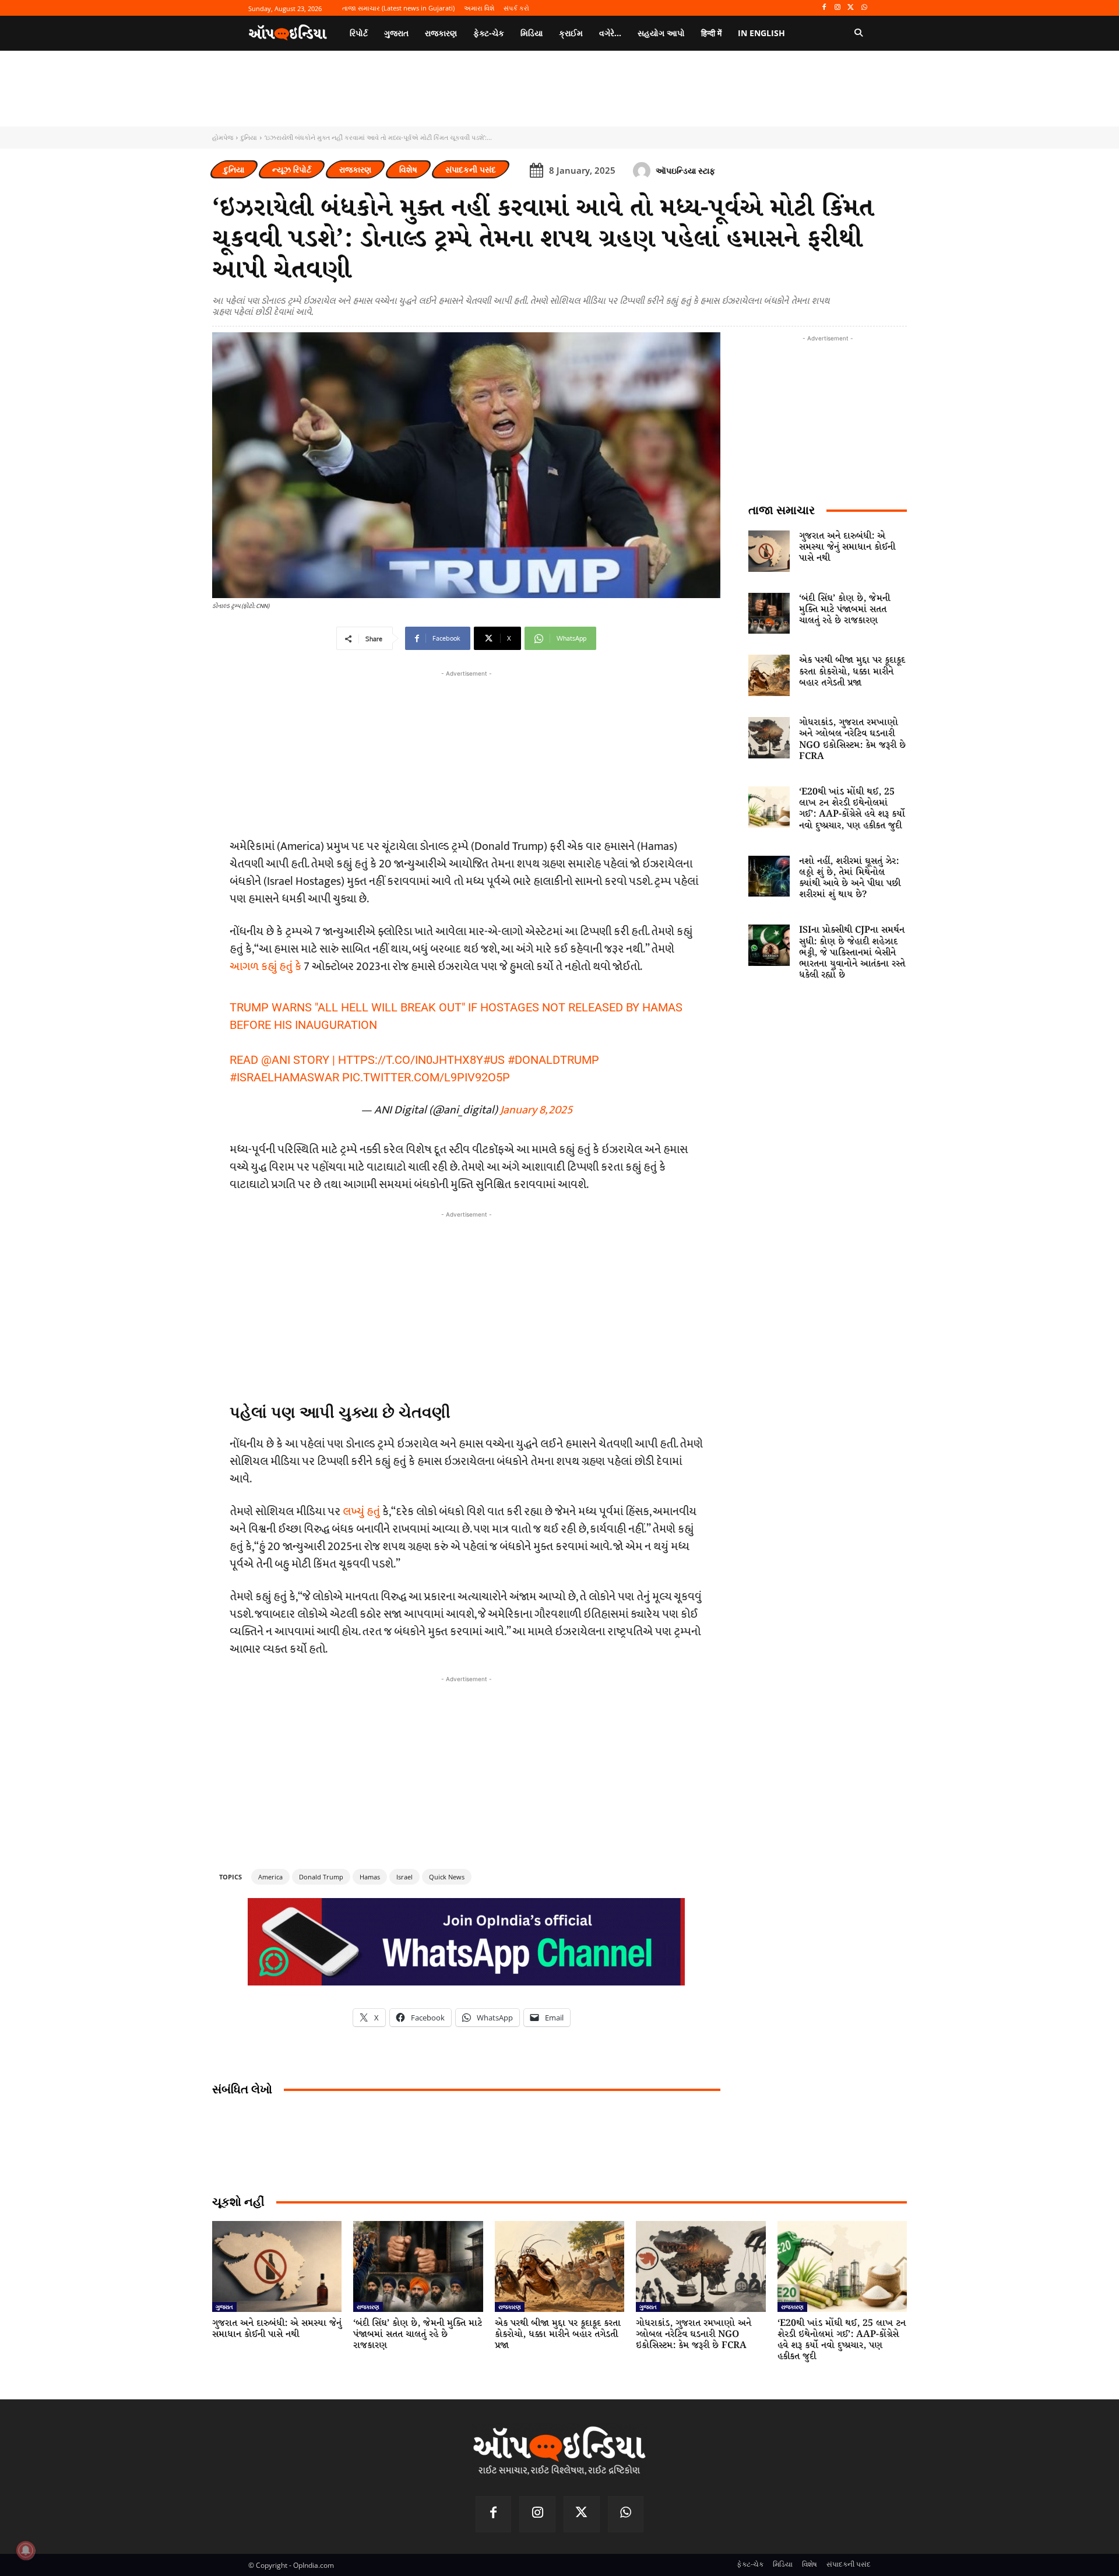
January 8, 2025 (536, 1110)
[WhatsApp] (864, 8)
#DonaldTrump (553, 1060)
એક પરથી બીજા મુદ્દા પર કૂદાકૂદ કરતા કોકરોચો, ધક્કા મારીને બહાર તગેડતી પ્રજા (852, 671)
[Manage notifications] (26, 2550)
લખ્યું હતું (363, 1512)
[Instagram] (838, 8)
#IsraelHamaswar (284, 1077)
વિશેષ (408, 169)
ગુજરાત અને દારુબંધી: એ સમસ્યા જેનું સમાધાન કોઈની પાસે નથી (847, 547)
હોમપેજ (223, 137)
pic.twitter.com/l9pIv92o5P (426, 1077)
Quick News (447, 1877)
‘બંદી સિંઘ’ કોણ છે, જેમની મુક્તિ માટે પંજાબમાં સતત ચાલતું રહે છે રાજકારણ (844, 609)
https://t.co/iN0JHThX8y (411, 1060)
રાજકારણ (355, 169)
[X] (851, 8)
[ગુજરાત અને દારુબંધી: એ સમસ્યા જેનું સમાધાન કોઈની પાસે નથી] (769, 551)
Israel (404, 1877)
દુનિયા (249, 137)
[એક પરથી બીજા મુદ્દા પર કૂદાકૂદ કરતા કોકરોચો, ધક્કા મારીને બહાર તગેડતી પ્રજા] (769, 675)
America (270, 1877)
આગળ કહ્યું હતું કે (265, 967)
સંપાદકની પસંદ (471, 169)
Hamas (370, 1877)
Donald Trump (321, 1877)
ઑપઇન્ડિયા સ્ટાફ (685, 171)
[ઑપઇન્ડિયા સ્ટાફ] (643, 171)
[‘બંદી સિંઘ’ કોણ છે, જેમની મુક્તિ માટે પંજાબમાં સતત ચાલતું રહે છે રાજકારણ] (769, 614)
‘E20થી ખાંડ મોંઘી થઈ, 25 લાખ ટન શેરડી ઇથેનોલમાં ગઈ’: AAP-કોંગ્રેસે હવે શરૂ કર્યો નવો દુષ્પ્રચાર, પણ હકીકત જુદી (852, 809)
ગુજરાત (224, 2307)
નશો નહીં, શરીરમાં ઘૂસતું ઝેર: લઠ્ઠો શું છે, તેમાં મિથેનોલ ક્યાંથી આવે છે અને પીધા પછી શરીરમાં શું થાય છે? (850, 878)
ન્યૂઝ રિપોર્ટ (292, 169)
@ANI (276, 1060)
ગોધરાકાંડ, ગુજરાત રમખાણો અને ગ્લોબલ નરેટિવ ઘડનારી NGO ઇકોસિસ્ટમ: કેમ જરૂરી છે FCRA (852, 739)
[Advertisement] (466, 1302)
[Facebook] (824, 8)
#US (494, 1060)
